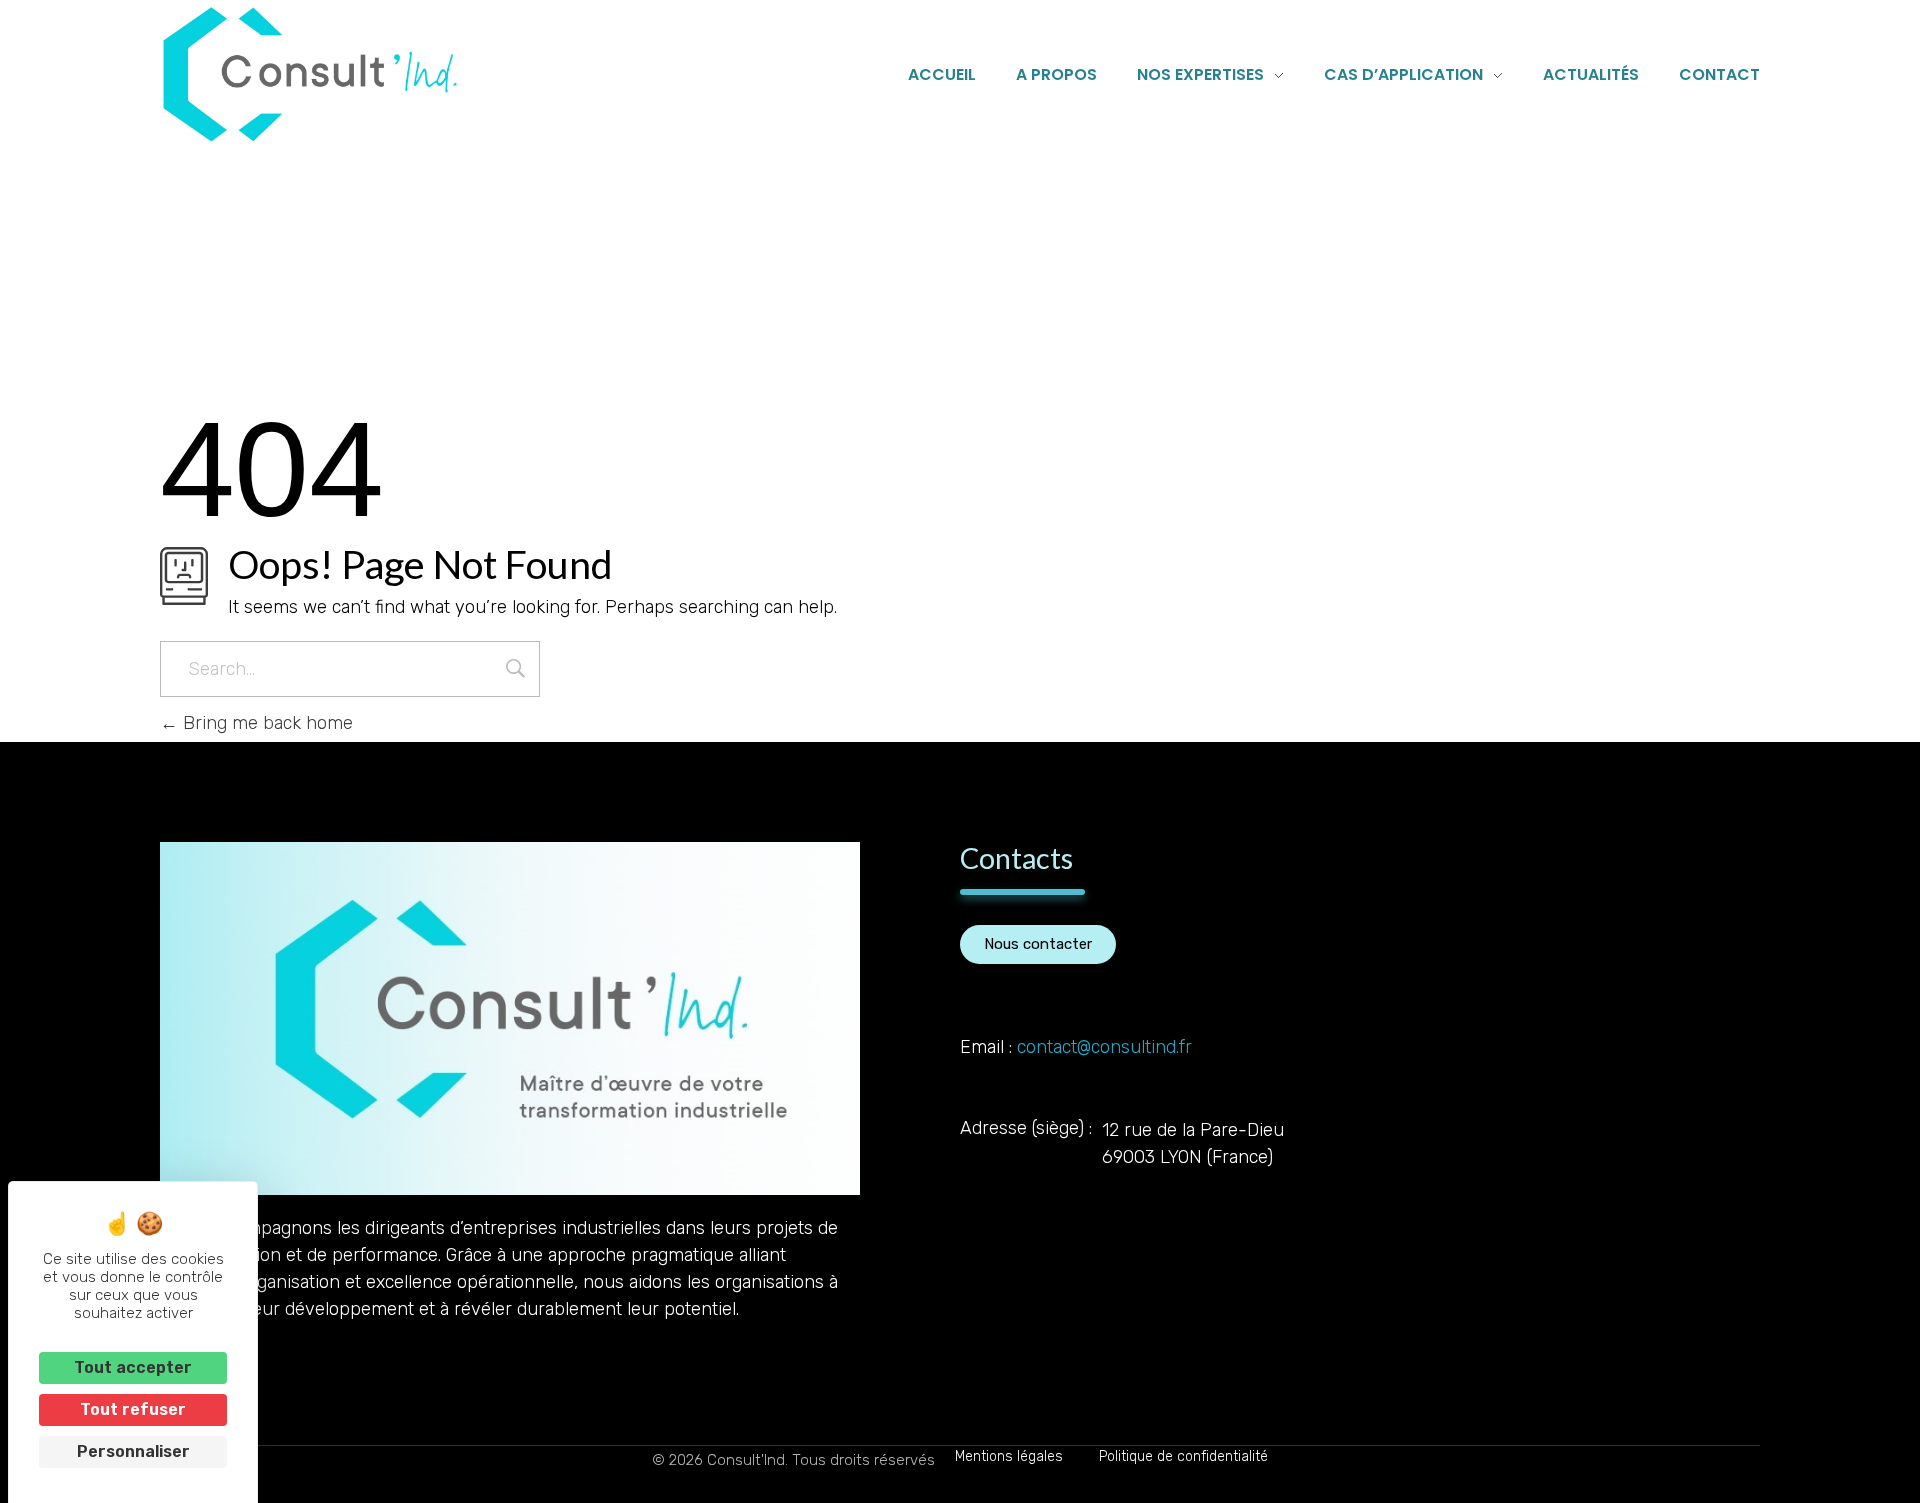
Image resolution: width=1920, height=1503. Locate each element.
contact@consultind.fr (1104, 1047)
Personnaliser (133, 1451)
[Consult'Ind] (310, 74)
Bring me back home (265, 723)
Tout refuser (133, 1409)
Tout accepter (133, 1367)
